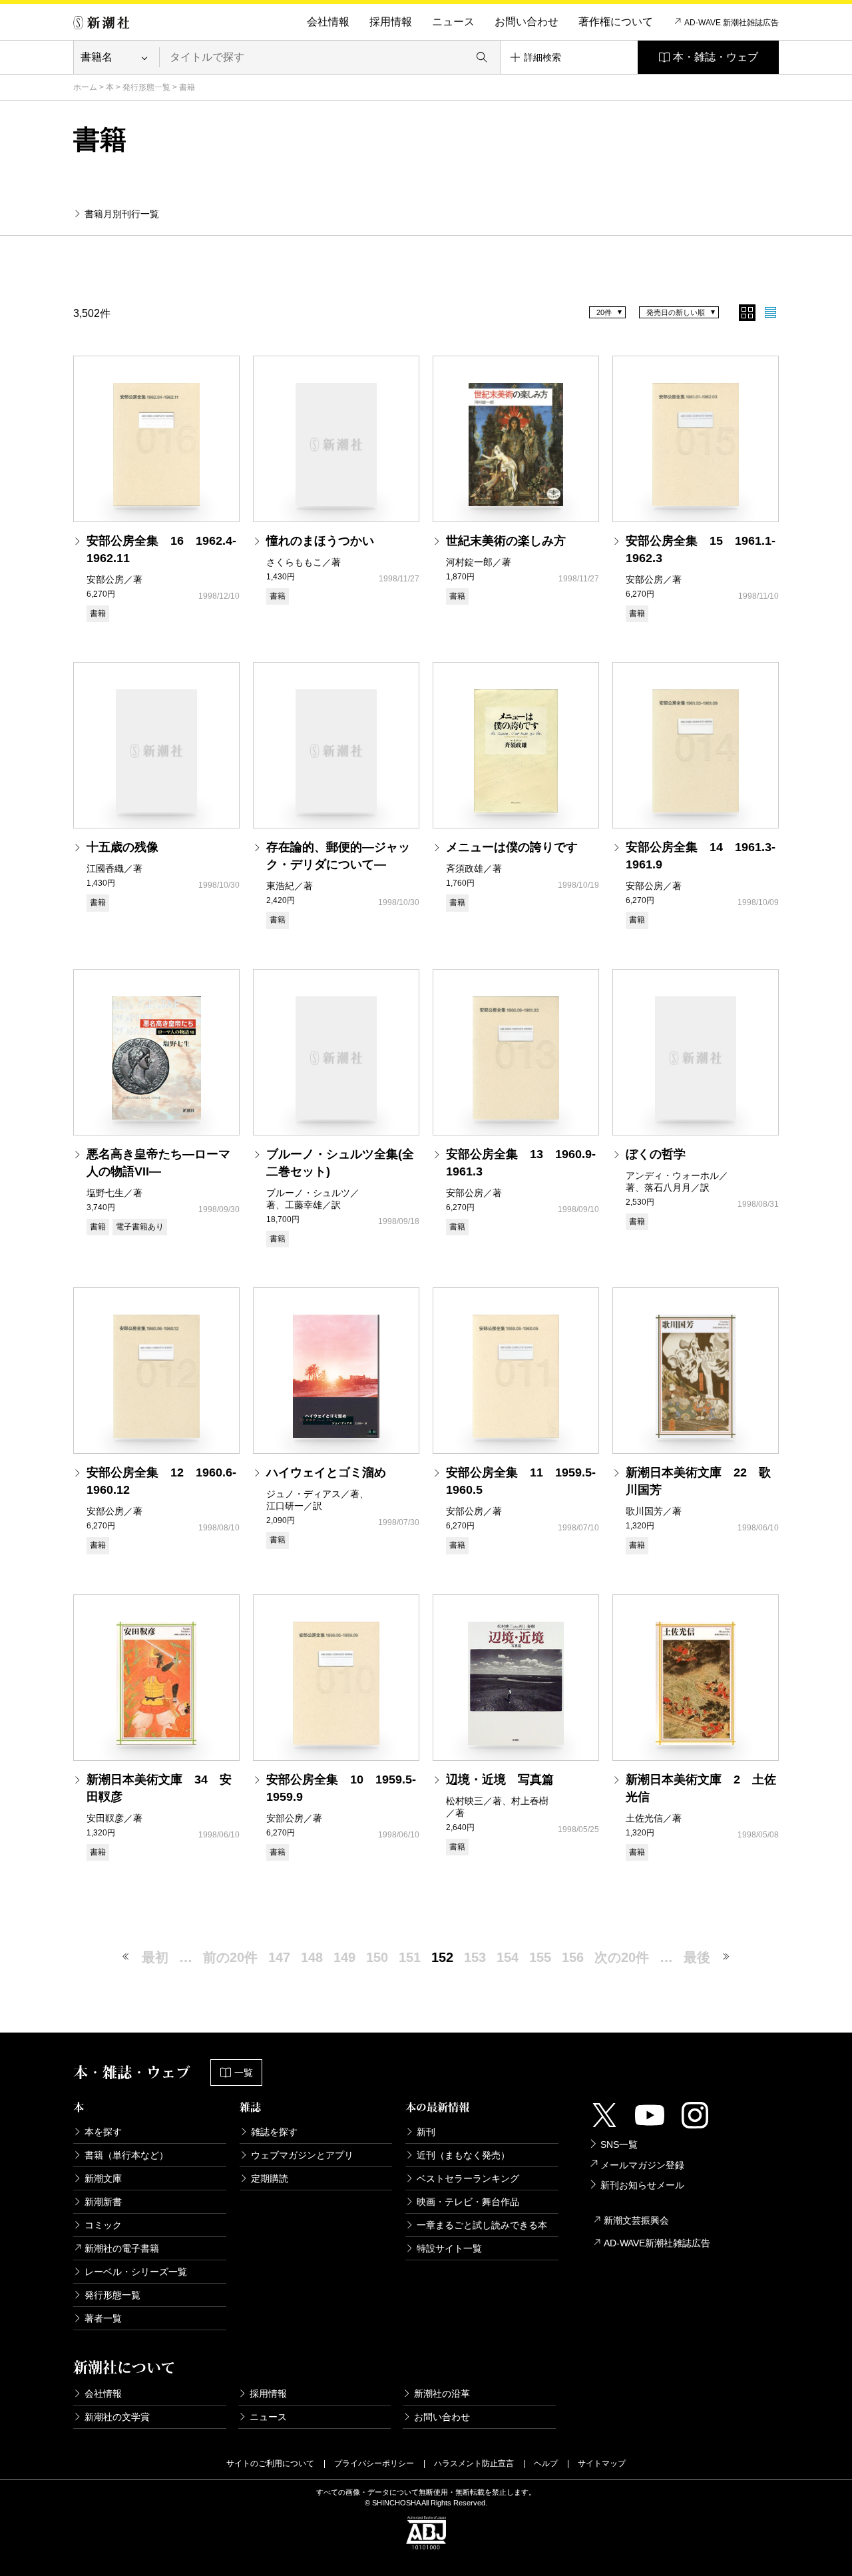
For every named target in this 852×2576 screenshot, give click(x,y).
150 (377, 1957)
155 (540, 1957)
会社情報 (328, 22)
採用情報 (391, 22)
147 (279, 1957)
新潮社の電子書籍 (122, 2248)
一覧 (244, 2073)
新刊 (426, 2132)
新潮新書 (103, 2202)
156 (573, 1957)
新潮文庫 (103, 2178)
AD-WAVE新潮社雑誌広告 (657, 2243)
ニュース (453, 22)
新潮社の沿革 (442, 2394)
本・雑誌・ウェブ (716, 57)
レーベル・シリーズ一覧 (136, 2272)
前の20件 (230, 1957)
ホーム (85, 87)
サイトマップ (602, 2463)
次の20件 (622, 1957)
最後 (697, 1957)
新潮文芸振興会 (636, 2220)
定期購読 (270, 2178)
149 (344, 1957)
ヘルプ (546, 2463)
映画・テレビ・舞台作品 (468, 2202)
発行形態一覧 (146, 87)
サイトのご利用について (270, 2463)
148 (312, 1957)
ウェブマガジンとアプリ (302, 2155)
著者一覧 (103, 2318)
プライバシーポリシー (374, 2463)
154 (508, 1957)
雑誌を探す (274, 2132)
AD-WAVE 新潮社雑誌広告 (732, 23)
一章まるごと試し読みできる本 (482, 2225)
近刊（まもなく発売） (463, 2155)
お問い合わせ (527, 22)
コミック (103, 2225)
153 (475, 1957)
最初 (155, 1957)
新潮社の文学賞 (117, 2417)
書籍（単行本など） (126, 2155)
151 (410, 1957)
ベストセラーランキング (468, 2178)
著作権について (616, 22)
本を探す (103, 2132)
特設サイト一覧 (449, 2248)
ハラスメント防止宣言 (474, 2463)
